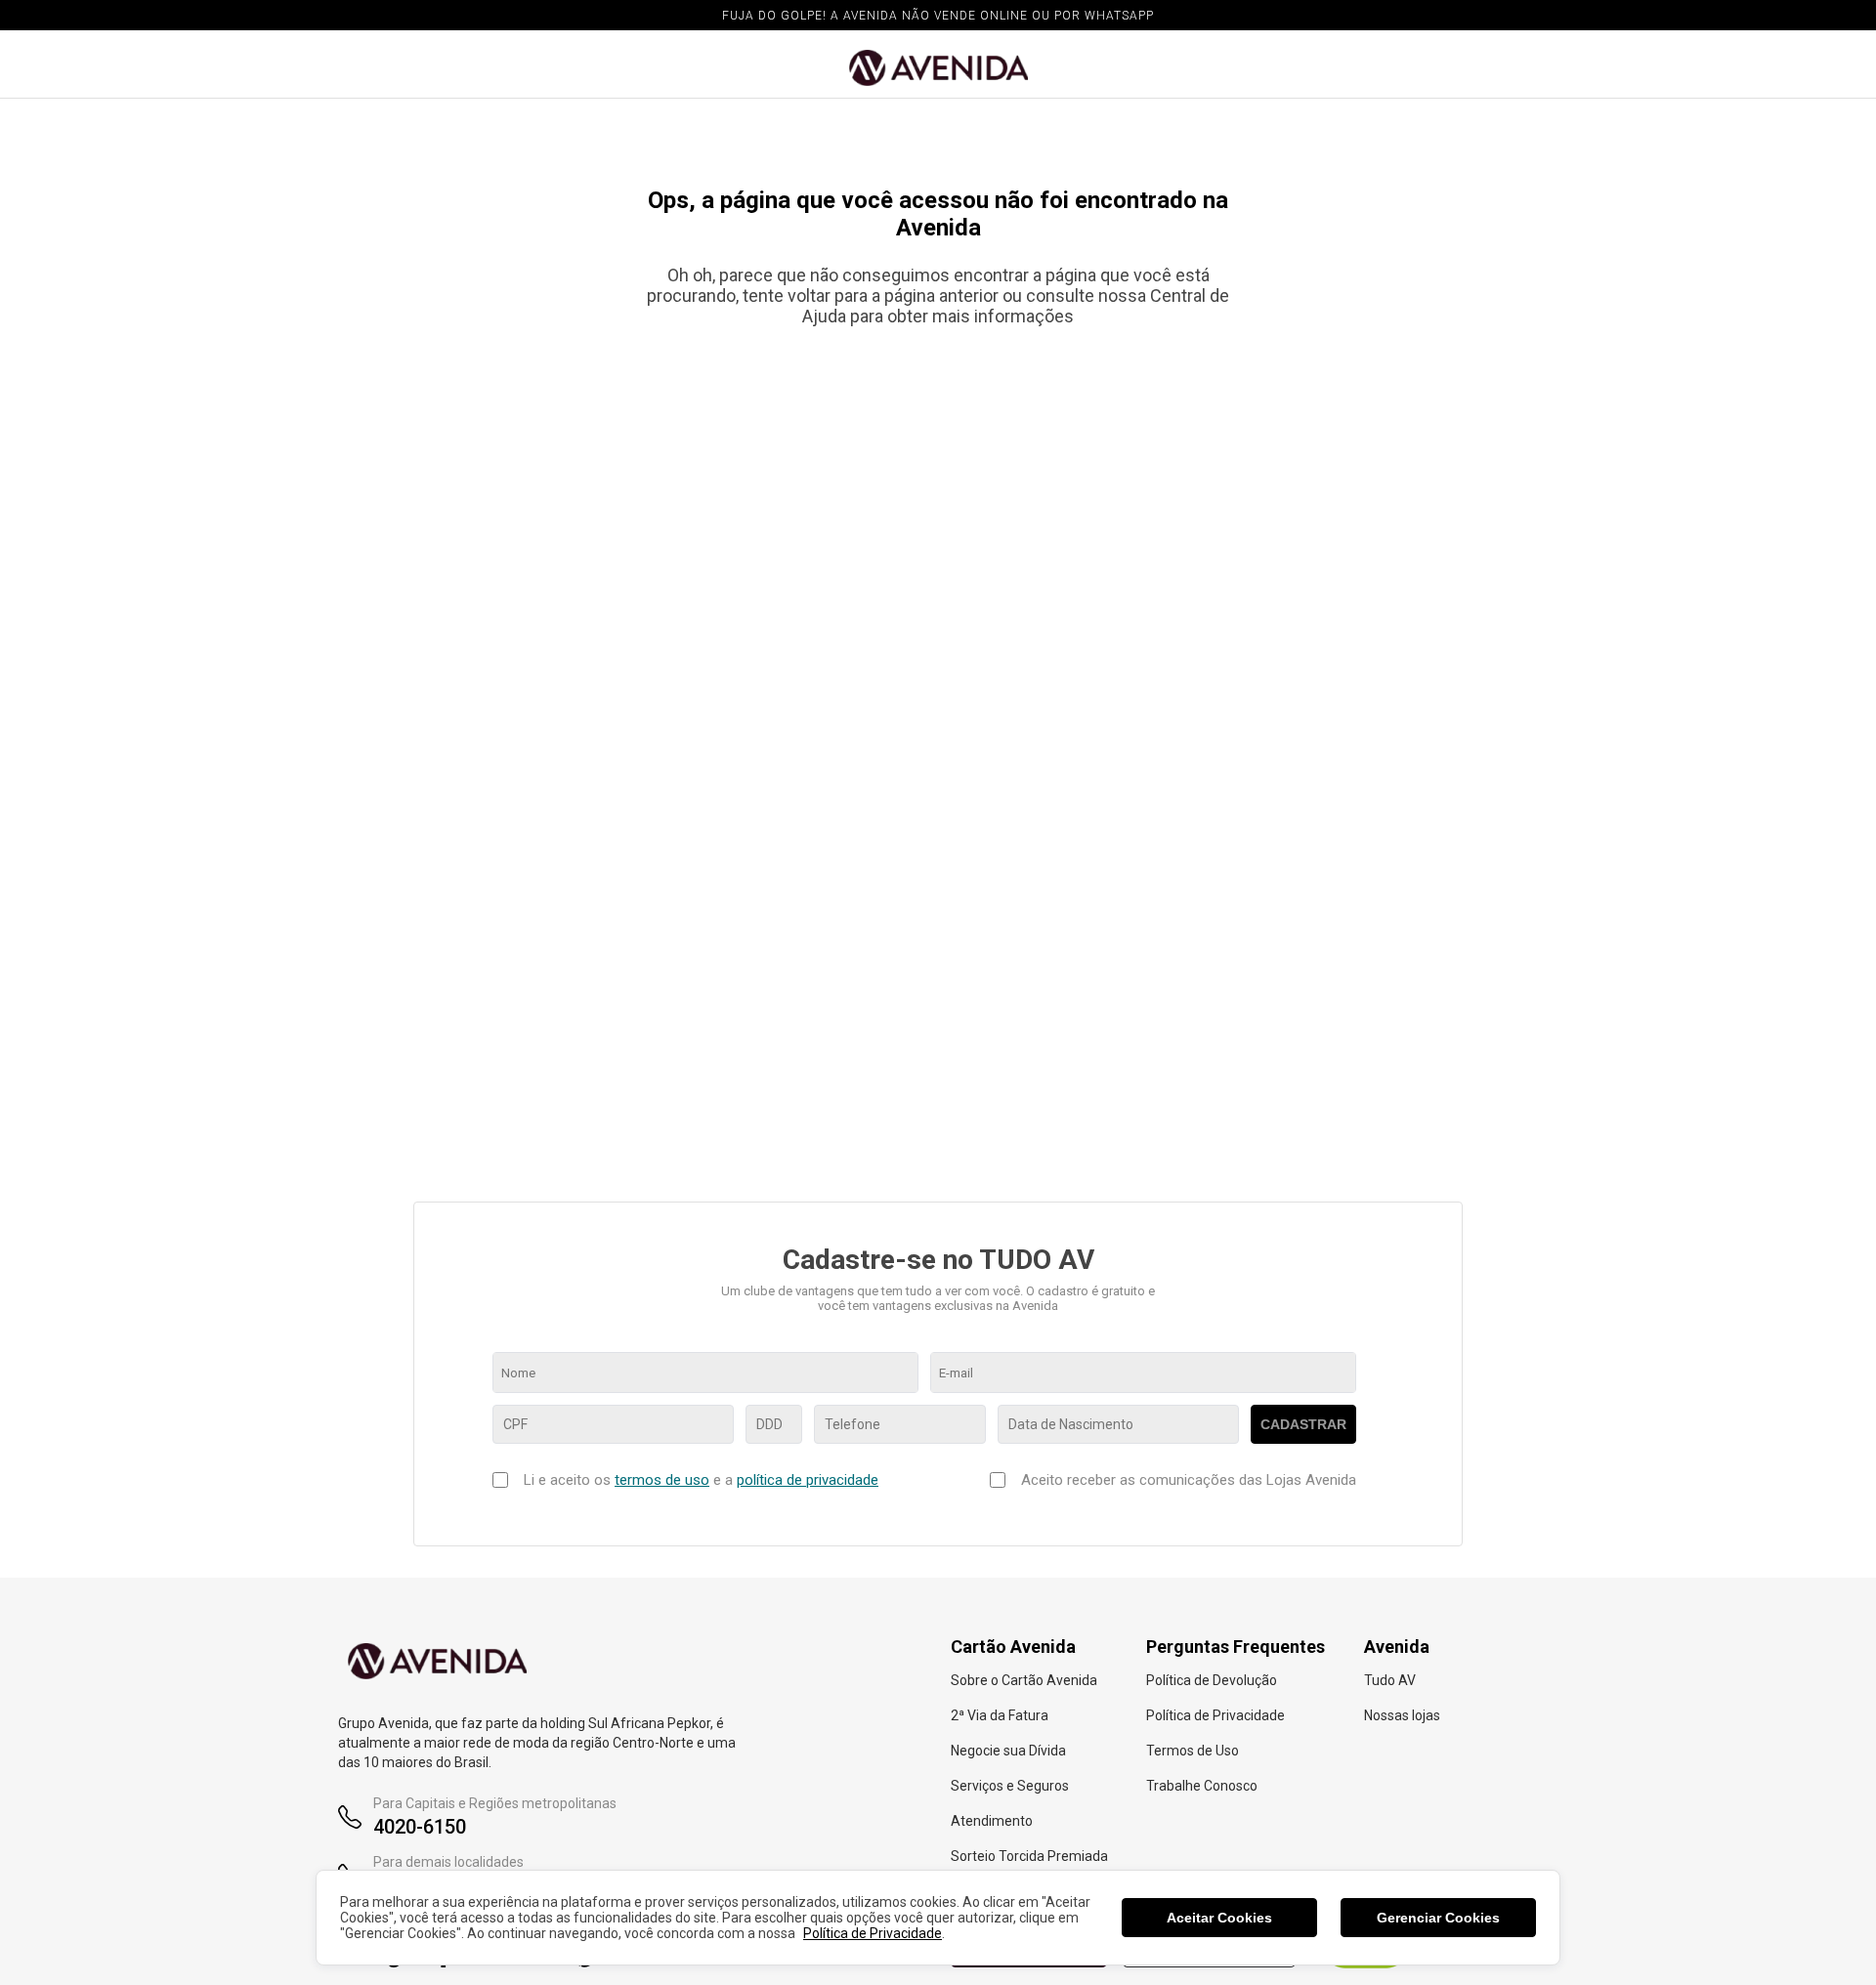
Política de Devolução (1212, 1680)
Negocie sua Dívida (1008, 1751)
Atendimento (992, 1821)
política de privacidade (808, 1480)
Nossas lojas (1402, 1715)
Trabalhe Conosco (1202, 1786)
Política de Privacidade (873, 1933)
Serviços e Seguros (1010, 1786)
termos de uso (662, 1480)
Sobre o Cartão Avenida (1024, 1680)
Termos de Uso (1193, 1751)
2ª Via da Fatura (1000, 1715)
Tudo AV (1390, 1680)
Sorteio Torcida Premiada (1029, 1856)
